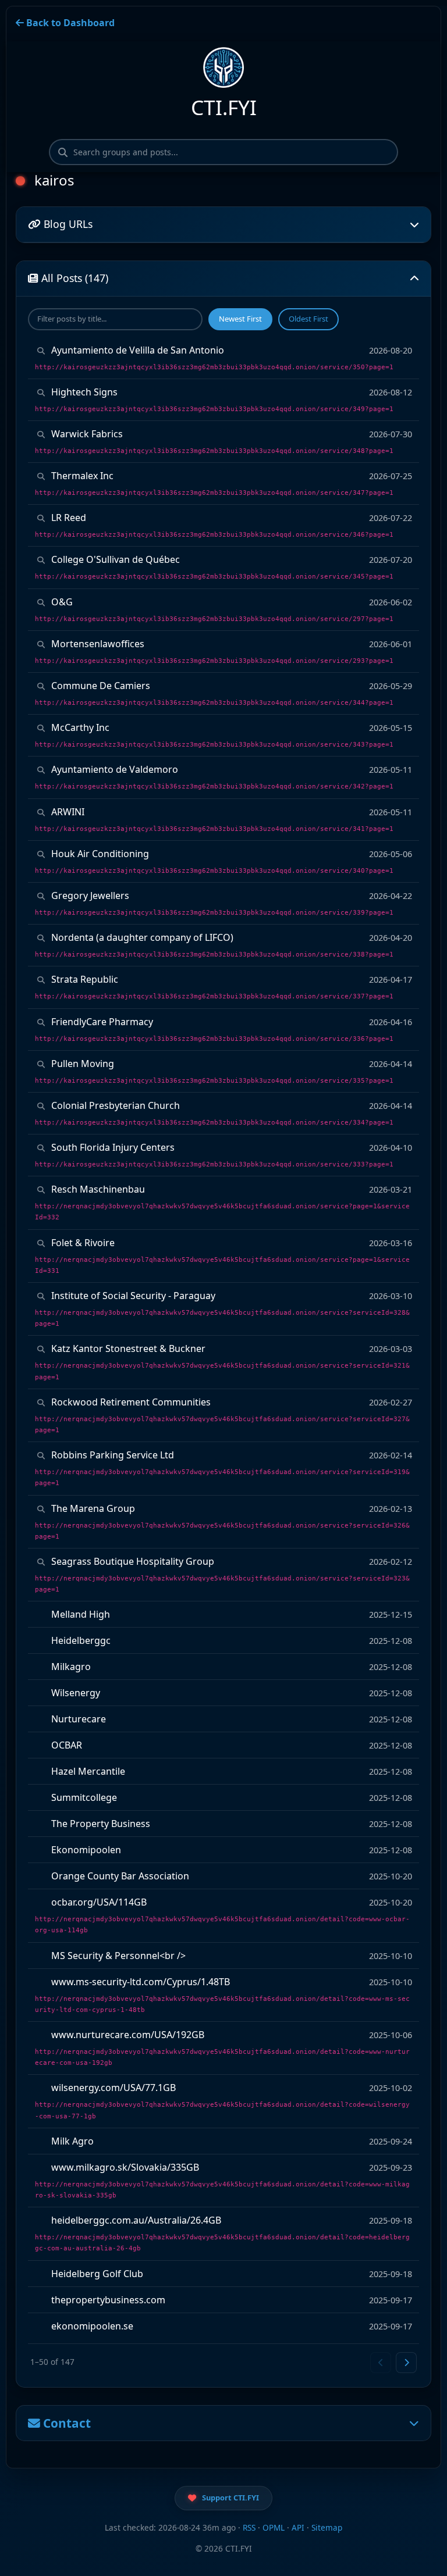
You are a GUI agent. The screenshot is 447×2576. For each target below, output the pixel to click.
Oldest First (308, 319)
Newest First (240, 319)
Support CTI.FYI (230, 2497)
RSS (249, 2527)
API (298, 2527)
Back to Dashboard (69, 23)
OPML (274, 2527)
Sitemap (327, 2527)
